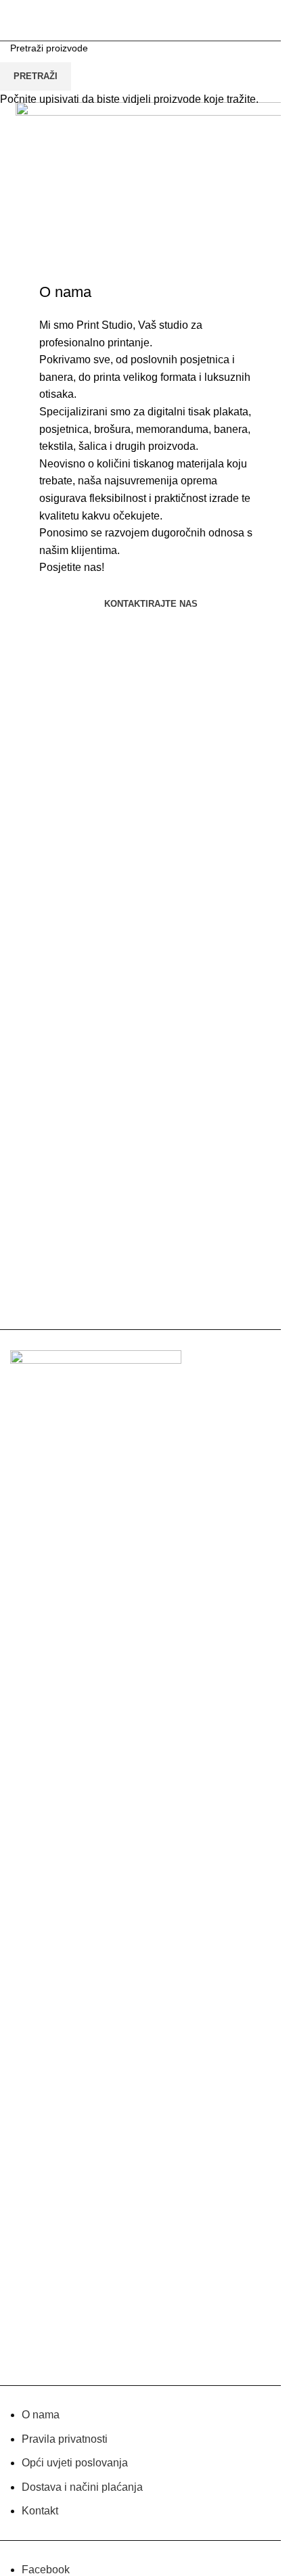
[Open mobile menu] (16, 20)
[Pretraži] (257, 20)
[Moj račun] (238, 20)
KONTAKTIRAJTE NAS (151, 604)
